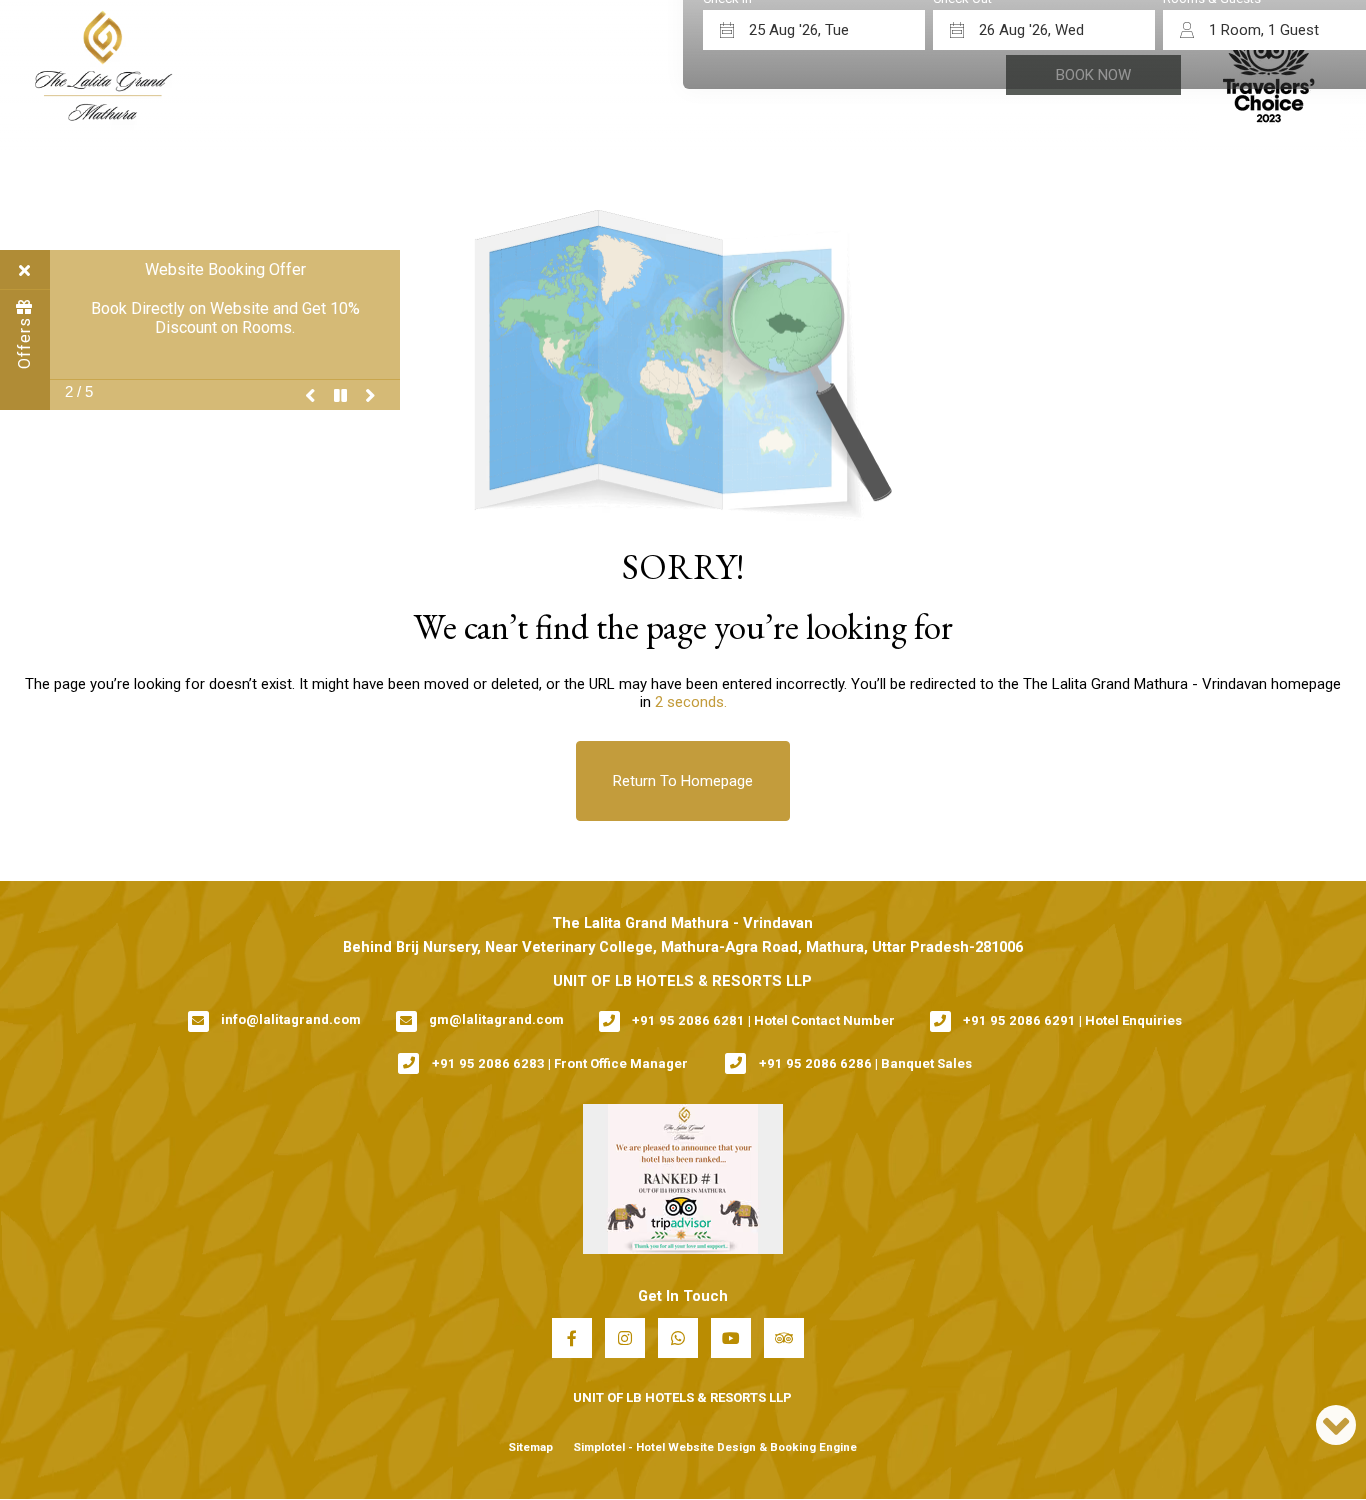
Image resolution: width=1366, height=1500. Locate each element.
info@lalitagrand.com (291, 1019)
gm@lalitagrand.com (496, 1019)
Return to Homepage (683, 781)
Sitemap (530, 1447)
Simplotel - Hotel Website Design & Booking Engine (715, 1447)
